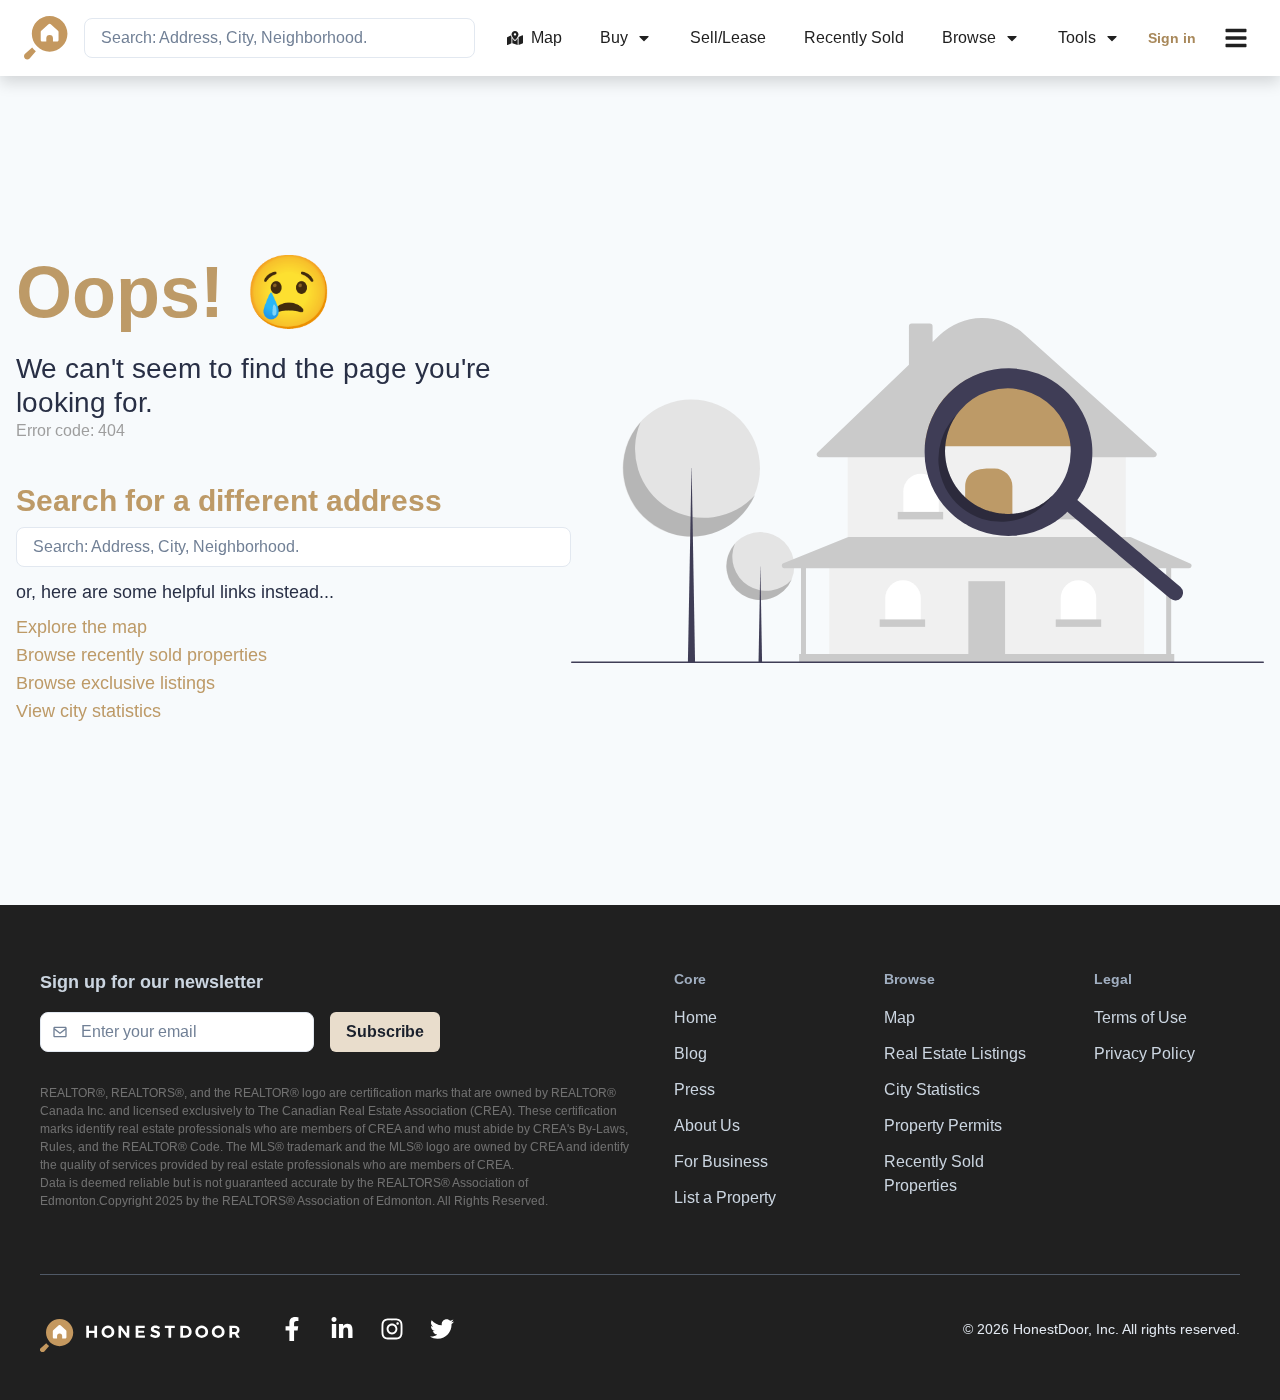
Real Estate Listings (955, 1053)
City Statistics (932, 1089)
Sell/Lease (728, 37)
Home (695, 1017)
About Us (707, 1125)
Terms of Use (1140, 1017)
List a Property (725, 1197)
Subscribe (385, 1031)
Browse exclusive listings (115, 683)
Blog (690, 1053)
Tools (1077, 37)
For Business (721, 1161)
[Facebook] (292, 1329)
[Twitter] (442, 1329)
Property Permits (943, 1125)
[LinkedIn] (342, 1329)
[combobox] (279, 38)
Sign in (1172, 38)
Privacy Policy (1144, 1053)
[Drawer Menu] (1236, 38)
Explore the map (81, 627)
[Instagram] (392, 1329)
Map (546, 37)
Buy (614, 37)
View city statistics (88, 711)
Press (694, 1089)
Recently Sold (854, 37)
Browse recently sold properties (141, 655)
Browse (969, 37)
